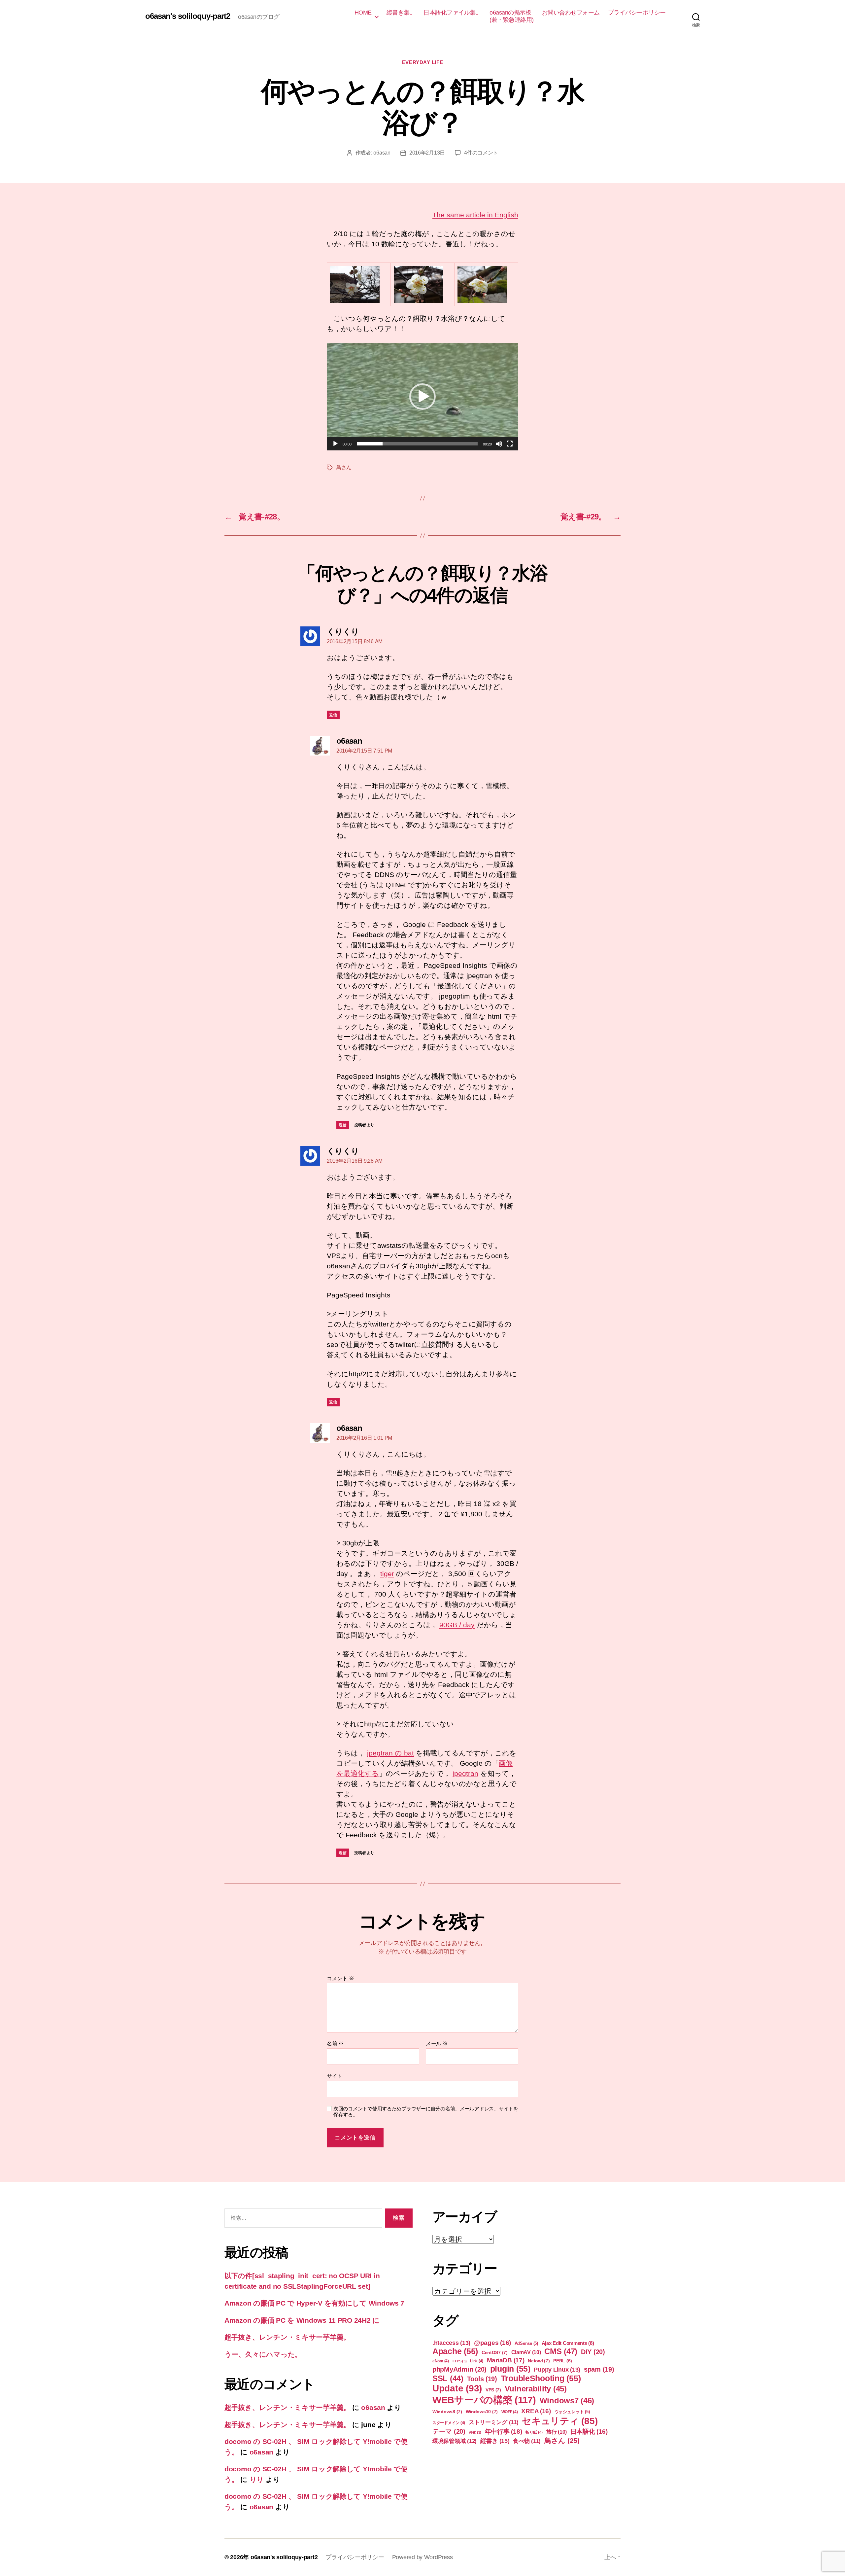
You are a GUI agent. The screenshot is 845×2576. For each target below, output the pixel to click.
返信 (333, 715)
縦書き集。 (401, 13)
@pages (492, 2343)
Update (457, 2388)
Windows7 (567, 2400)
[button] (422, 397)
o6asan (382, 153)
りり (257, 2479)
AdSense (526, 2343)
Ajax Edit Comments (568, 2343)
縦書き (495, 2441)
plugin (510, 2369)
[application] (422, 397)
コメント (340, 1978)
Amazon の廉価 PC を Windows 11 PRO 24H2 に (302, 2320)
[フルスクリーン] (510, 444)
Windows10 (482, 2412)
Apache (455, 2351)
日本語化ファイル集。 (452, 13)
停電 (475, 2432)
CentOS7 (495, 2352)
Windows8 (447, 2412)
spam (599, 2369)
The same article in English (475, 215)
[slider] (417, 444)
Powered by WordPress (422, 2557)
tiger (387, 1574)
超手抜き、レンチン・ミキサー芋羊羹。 (287, 2337)
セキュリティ (560, 2421)
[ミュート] (499, 444)
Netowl (539, 2361)
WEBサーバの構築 (484, 2400)
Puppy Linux (557, 2370)
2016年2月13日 (427, 153)
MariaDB (506, 2360)
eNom (441, 2361)
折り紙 (534, 2432)
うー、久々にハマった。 (263, 2354)
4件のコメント (481, 153)
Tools (482, 2379)
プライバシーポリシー (637, 13)
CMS (561, 2351)
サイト (335, 2076)
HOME (363, 13)
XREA (536, 2411)
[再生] (335, 444)
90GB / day (457, 1625)
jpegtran (465, 1773)
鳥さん (344, 467)
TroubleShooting (541, 2378)
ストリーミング (494, 2422)
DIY (593, 2352)
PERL (563, 2361)
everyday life (422, 62)
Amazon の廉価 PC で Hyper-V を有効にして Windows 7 (314, 2303)
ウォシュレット (572, 2412)
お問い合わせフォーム (571, 13)
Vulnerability (536, 2389)
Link (477, 2361)
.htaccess (451, 2343)
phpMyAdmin (459, 2369)
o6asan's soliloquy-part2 (188, 16)
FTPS (460, 2361)
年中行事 (504, 2432)
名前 (335, 2044)
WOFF (510, 2412)
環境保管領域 (455, 2441)
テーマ (449, 2431)
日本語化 (589, 2432)
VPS (493, 2390)
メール (437, 2044)
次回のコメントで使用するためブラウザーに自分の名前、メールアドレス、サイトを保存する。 (426, 2112)
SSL (448, 2378)
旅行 (557, 2432)
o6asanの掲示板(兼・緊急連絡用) (512, 16)
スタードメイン (449, 2423)
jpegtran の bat (390, 1753)
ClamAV (526, 2352)
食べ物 (527, 2441)
